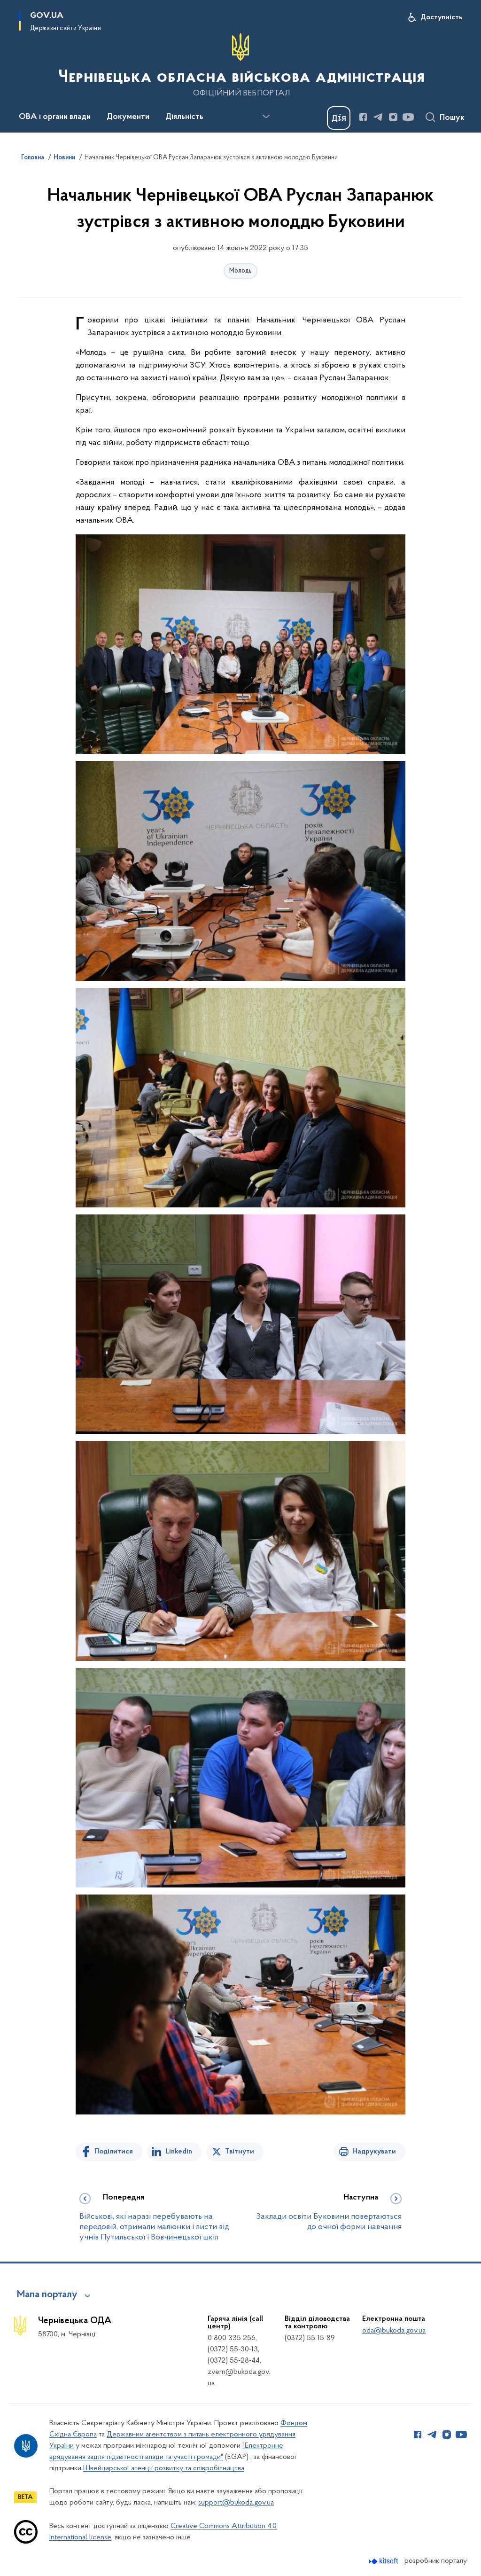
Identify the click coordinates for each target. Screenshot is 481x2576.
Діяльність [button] (184, 117)
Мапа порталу (47, 2295)
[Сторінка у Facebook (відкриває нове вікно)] (363, 117)
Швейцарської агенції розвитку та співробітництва (164, 2468)
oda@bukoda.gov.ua (394, 2331)
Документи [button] (128, 117)
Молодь (240, 271)
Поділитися (114, 2152)
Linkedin (179, 2152)
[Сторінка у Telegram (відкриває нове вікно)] (378, 117)
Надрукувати (374, 2152)
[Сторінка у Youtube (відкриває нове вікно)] (408, 117)
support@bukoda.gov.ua (236, 2503)
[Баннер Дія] (339, 118)
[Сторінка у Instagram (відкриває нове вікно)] (393, 117)
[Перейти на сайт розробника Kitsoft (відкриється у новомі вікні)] (384, 2561)
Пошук (452, 118)
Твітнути (240, 2152)
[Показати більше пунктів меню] (266, 117)
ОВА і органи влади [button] (55, 117)
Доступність (441, 17)
